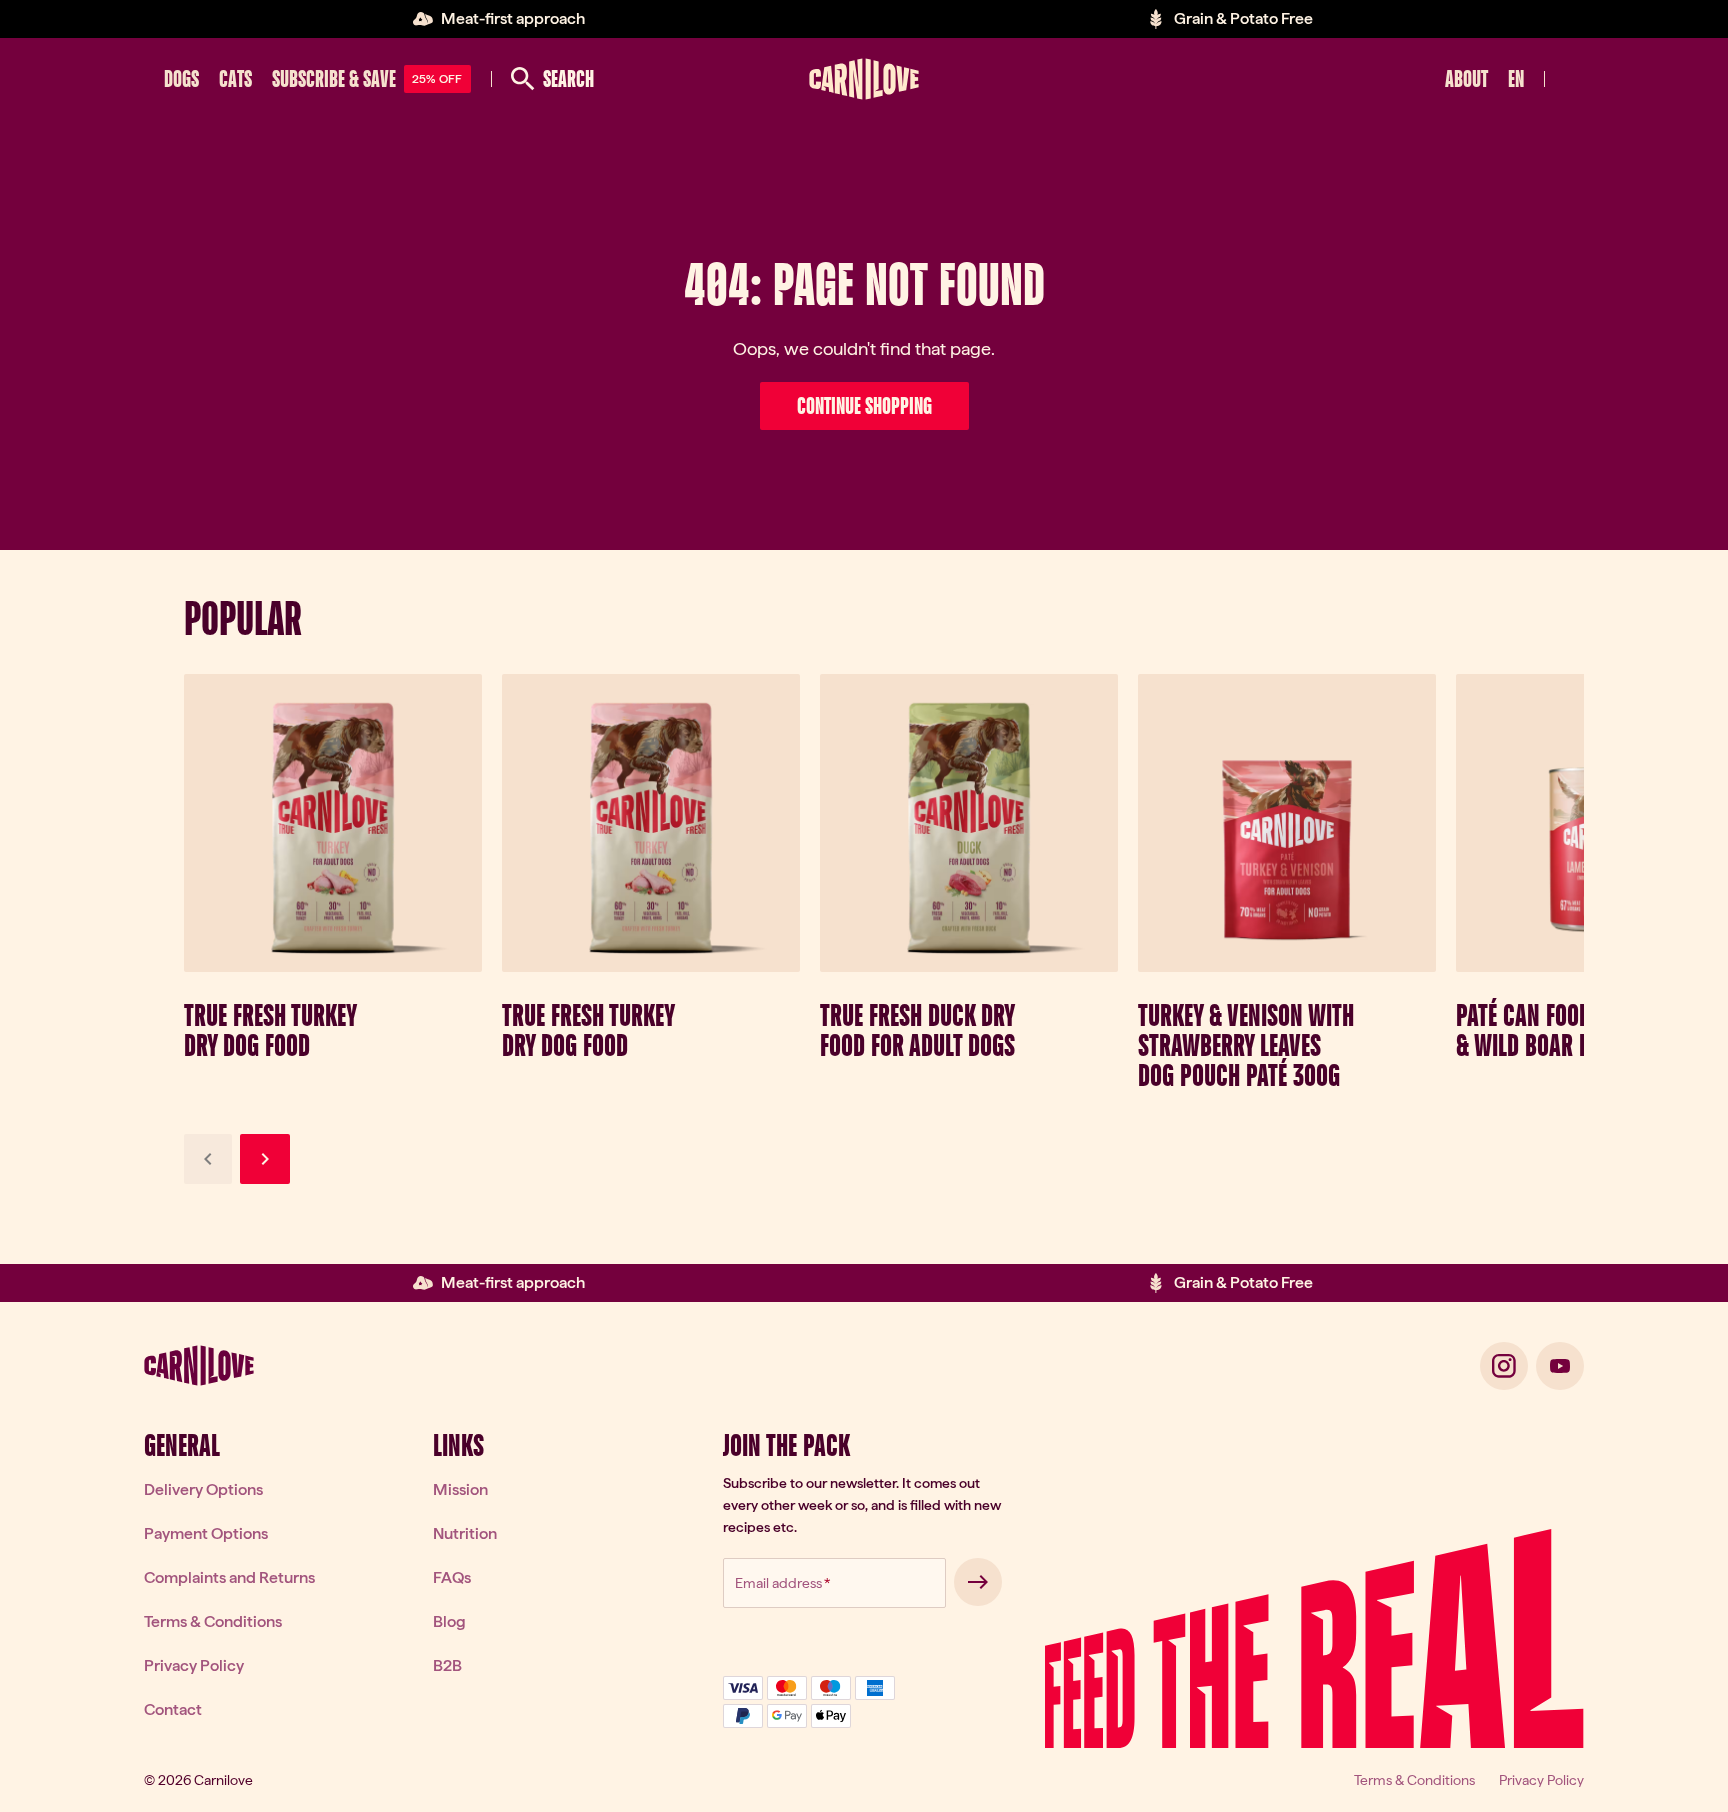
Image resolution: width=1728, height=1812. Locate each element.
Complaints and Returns (229, 1577)
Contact (173, 1709)
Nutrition (465, 1533)
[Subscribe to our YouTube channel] (1560, 1366)
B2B (447, 1665)
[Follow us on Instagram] (1504, 1366)
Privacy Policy (194, 1665)
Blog (449, 1621)
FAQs (452, 1577)
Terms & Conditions (213, 1621)
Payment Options (206, 1533)
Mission (460, 1489)
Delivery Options (203, 1489)
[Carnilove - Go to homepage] (864, 79)
